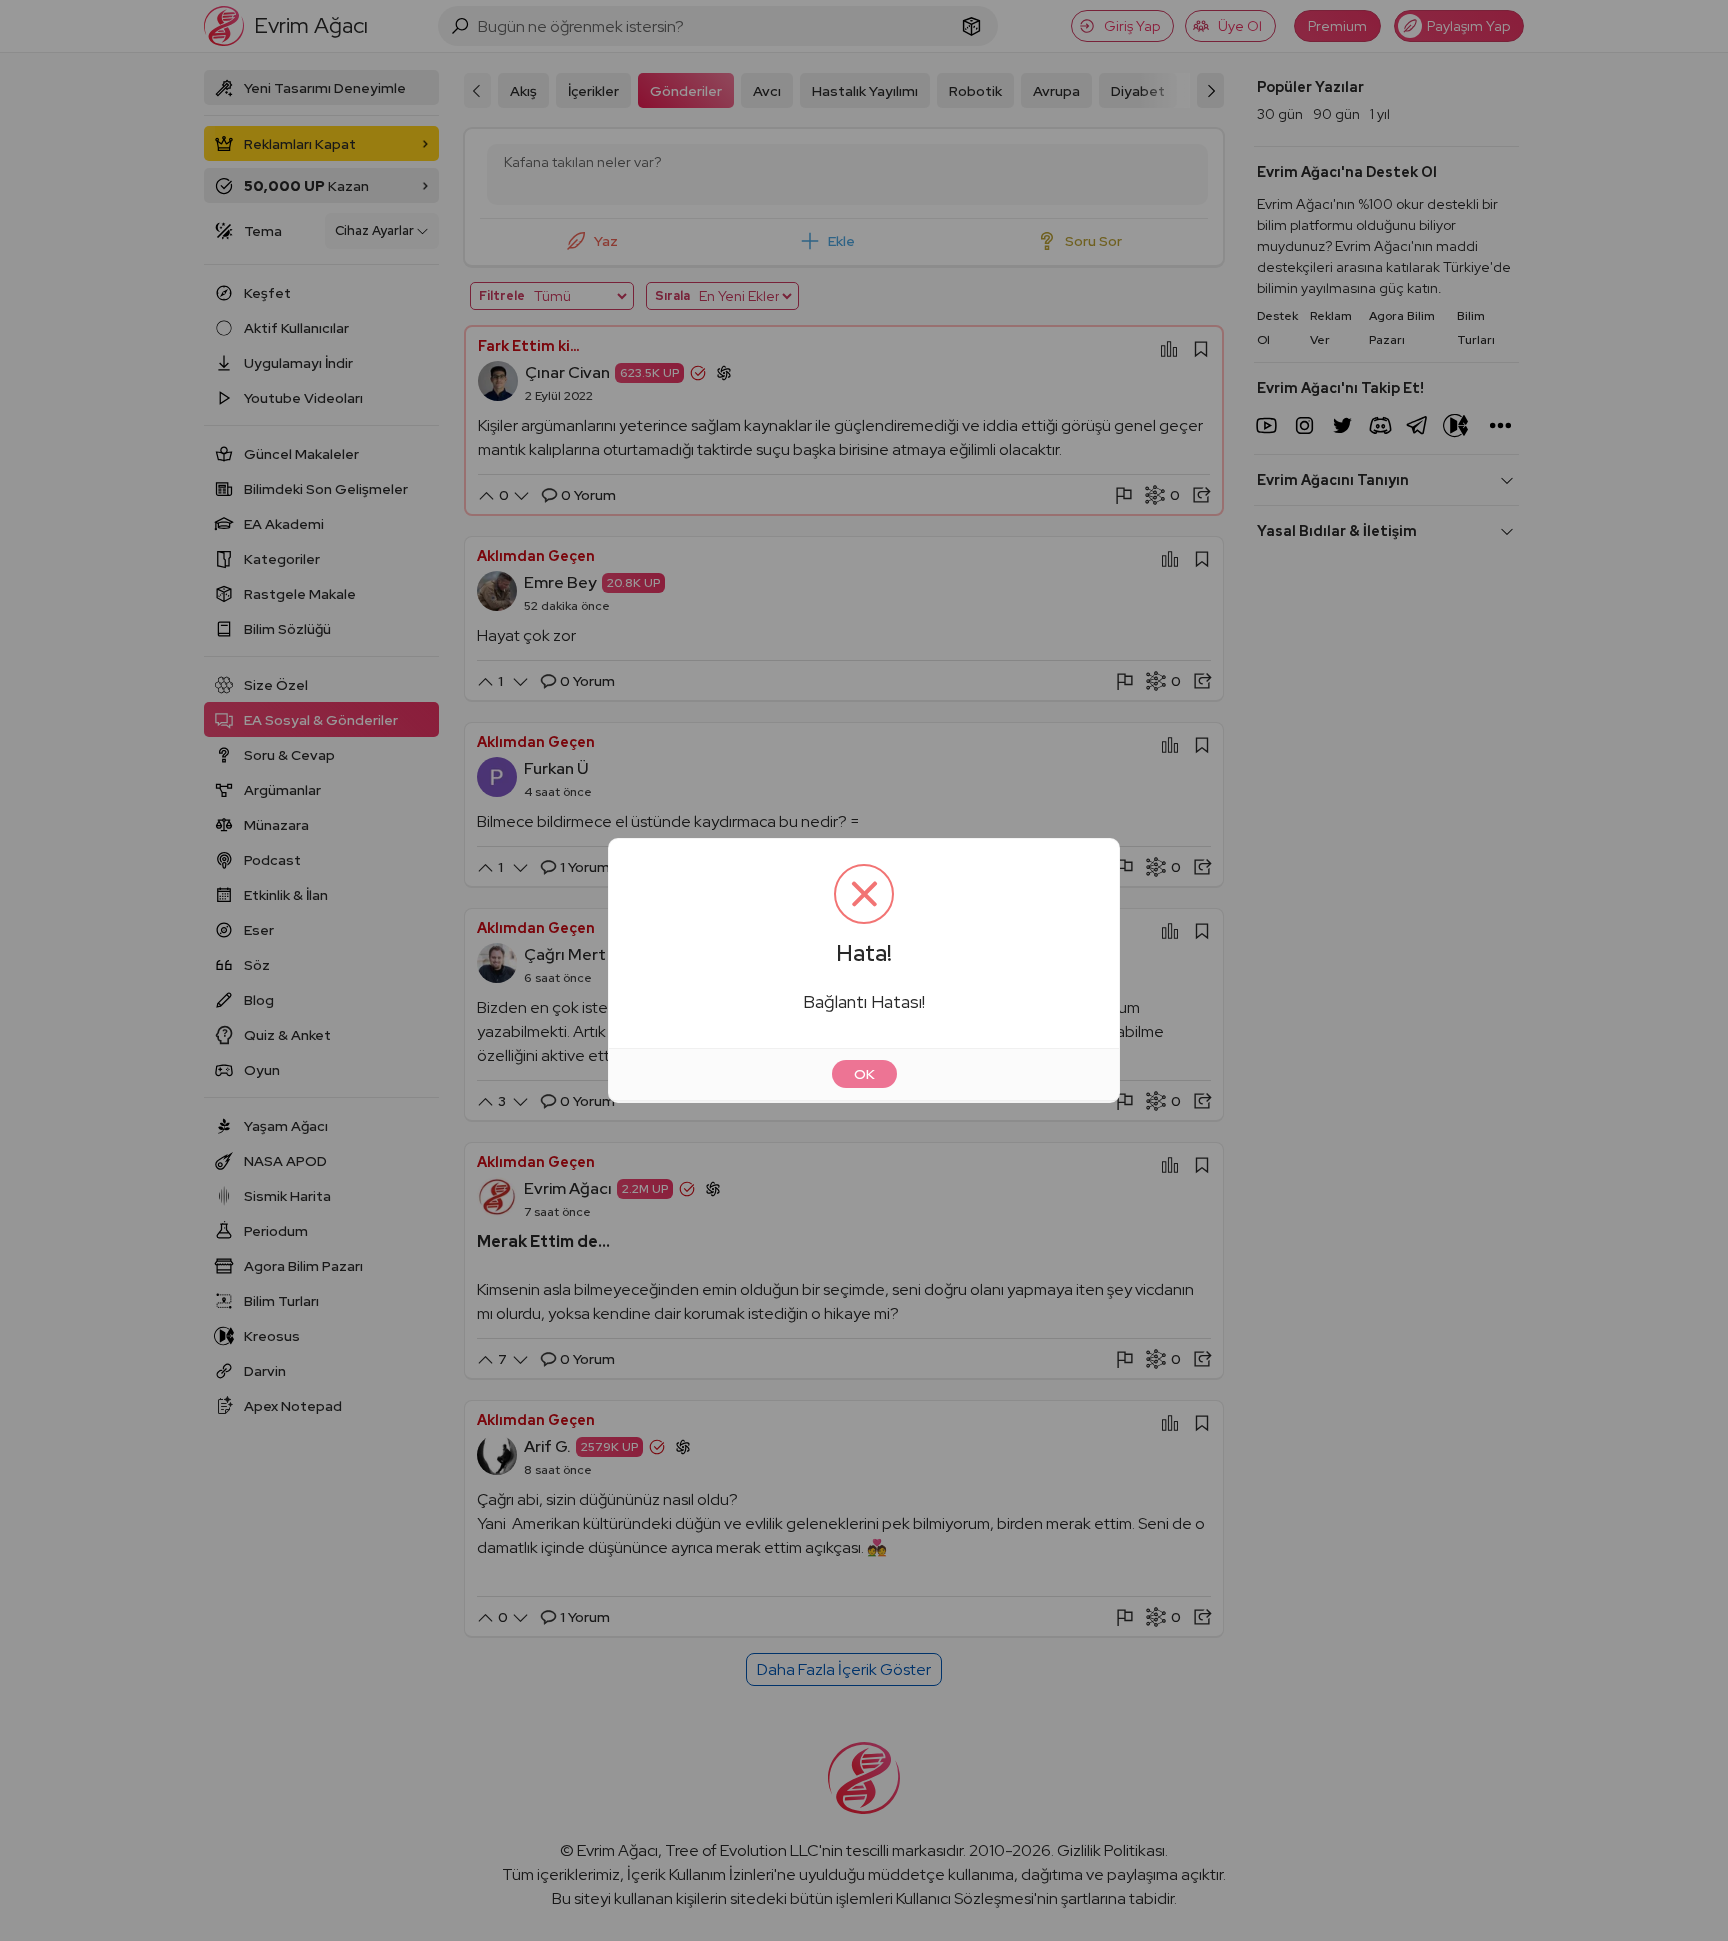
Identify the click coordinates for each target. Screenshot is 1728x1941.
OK (864, 1074)
